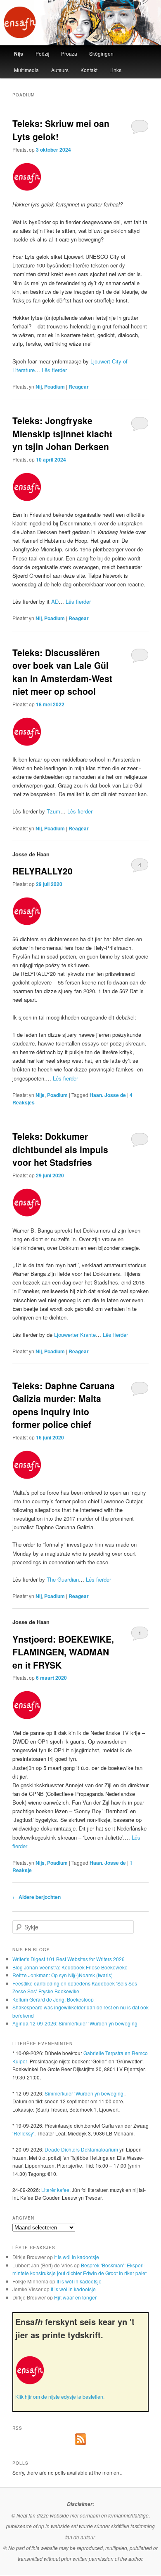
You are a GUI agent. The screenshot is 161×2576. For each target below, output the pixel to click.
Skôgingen (101, 53)
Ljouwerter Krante (75, 1335)
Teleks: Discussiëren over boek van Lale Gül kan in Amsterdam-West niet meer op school (62, 672)
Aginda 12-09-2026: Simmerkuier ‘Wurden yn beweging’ (76, 2023)
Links (115, 70)
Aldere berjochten (37, 1897)
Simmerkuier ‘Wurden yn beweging (84, 2093)
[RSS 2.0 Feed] (80, 2443)
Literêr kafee (55, 2190)
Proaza (69, 53)
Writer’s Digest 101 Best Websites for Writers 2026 (69, 1959)
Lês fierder (54, 370)
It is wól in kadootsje (77, 2257)
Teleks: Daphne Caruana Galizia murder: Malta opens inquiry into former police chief (64, 1405)
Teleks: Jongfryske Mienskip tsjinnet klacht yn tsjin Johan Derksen (62, 433)
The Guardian (63, 1579)
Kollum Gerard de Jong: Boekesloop (53, 1999)
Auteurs (60, 70)
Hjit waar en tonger (75, 2297)
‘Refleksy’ (23, 2133)
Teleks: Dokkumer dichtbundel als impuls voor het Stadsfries (60, 1149)
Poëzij (42, 53)
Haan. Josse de (108, 1095)
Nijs (19, 54)
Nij (39, 387)
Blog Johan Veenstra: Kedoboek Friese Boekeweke (70, 1967)
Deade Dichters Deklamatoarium (81, 2149)
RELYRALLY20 (43, 871)
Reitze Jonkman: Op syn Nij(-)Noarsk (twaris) (63, 1975)
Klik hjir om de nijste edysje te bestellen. (60, 2397)
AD (55, 601)
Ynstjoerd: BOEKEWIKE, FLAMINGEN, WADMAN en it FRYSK (63, 1652)
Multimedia (26, 70)
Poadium (54, 387)
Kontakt (89, 70)
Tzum (53, 811)
